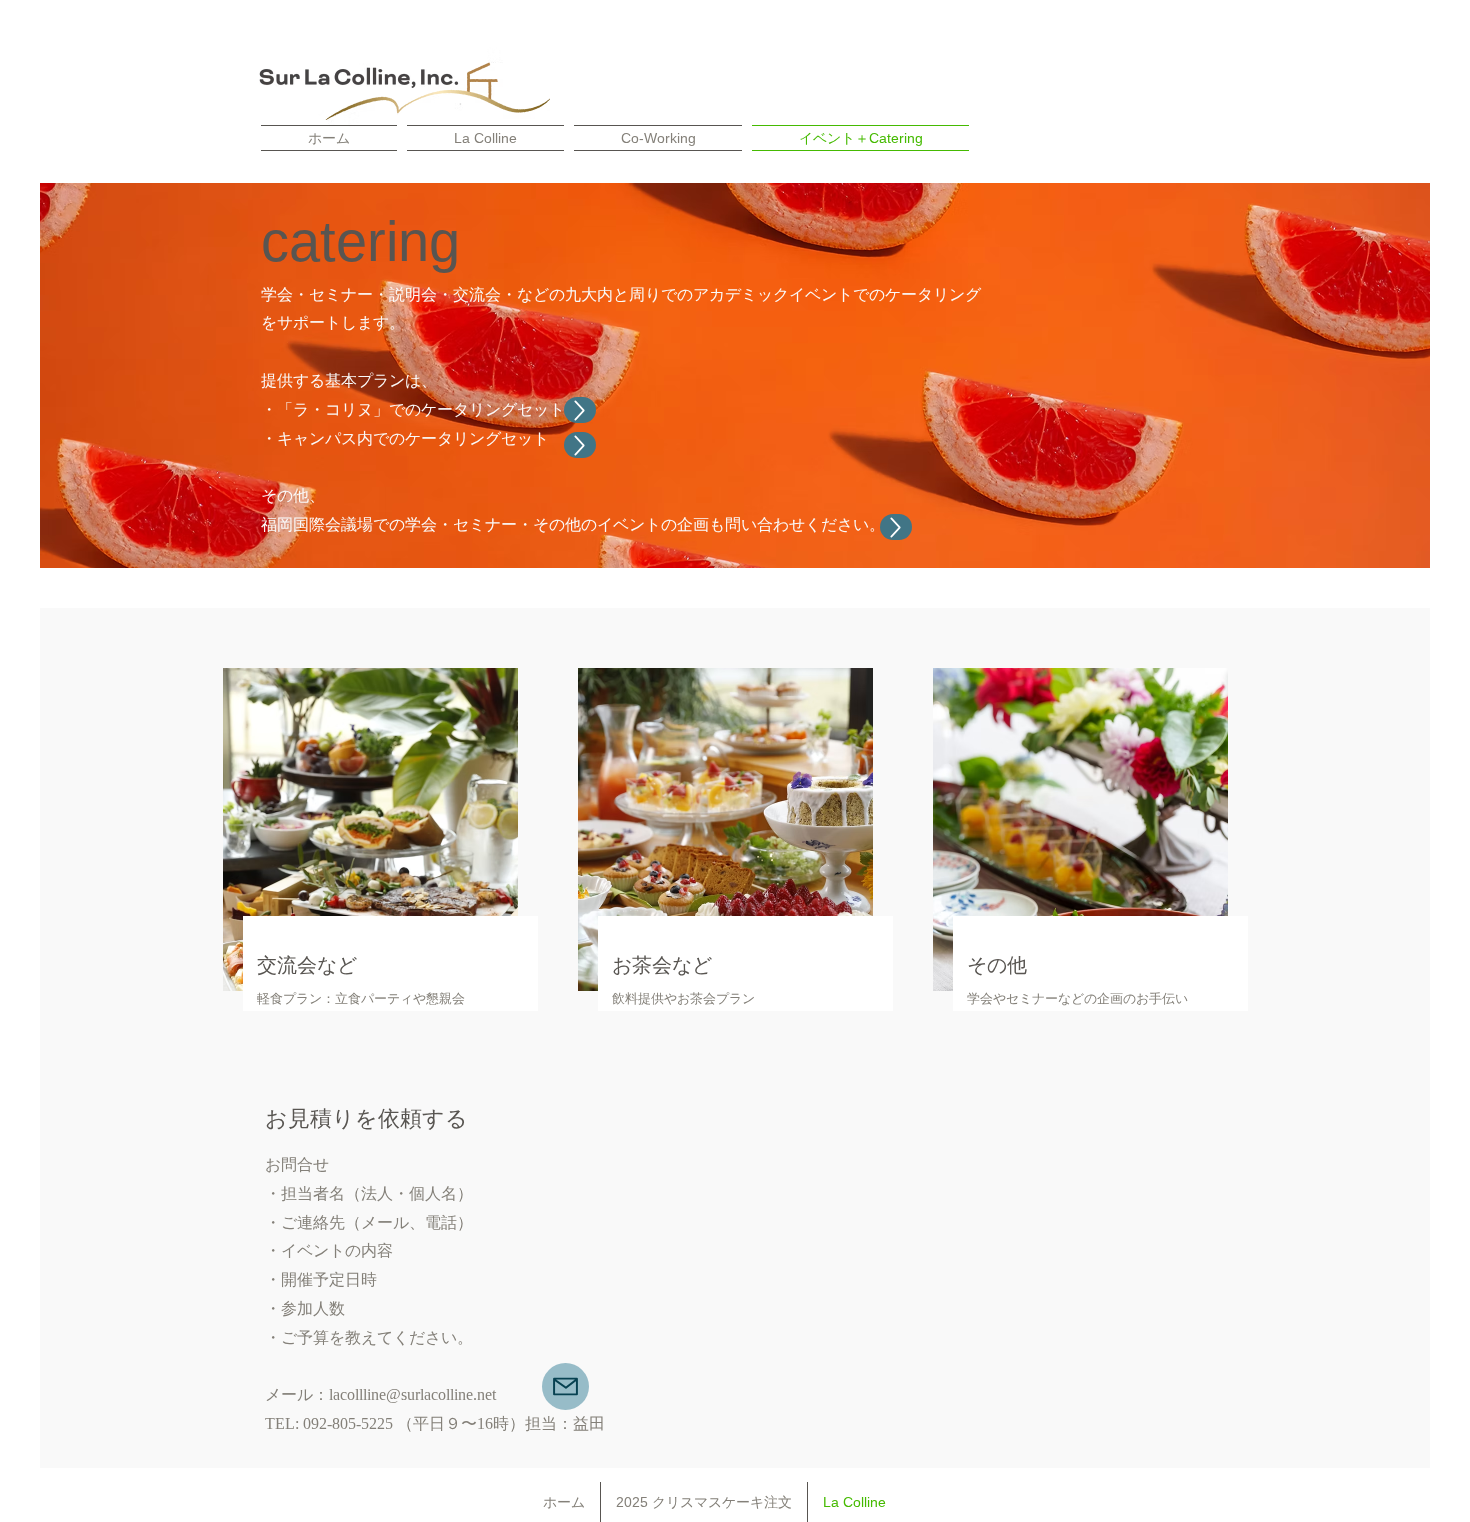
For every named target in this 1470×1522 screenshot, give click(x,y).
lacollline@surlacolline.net (412, 1394)
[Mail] (565, 1386)
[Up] (580, 445)
